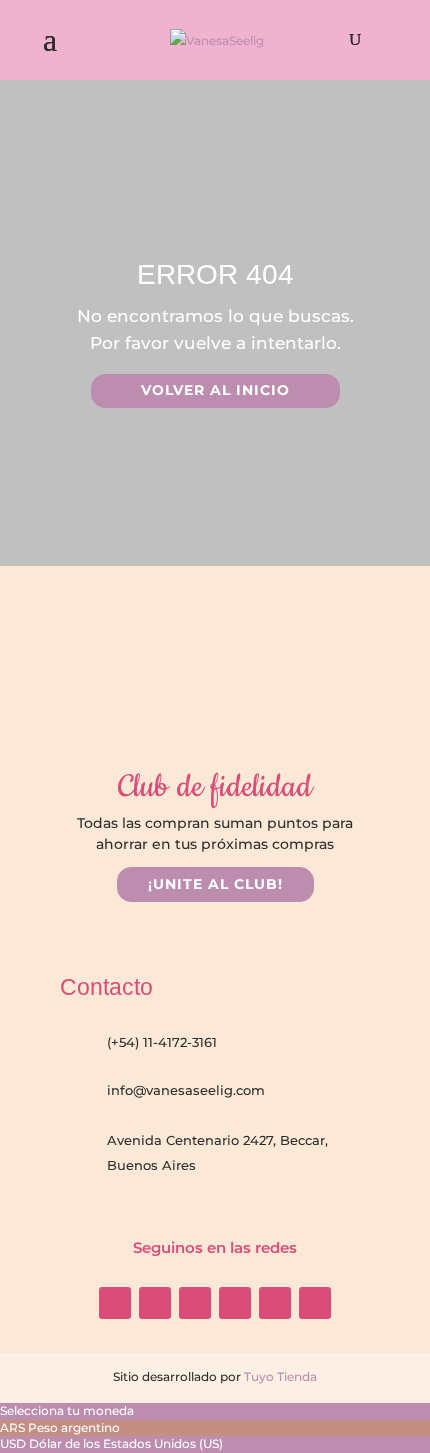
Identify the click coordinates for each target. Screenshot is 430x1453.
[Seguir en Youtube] (195, 1303)
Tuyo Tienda (279, 1376)
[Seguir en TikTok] (235, 1303)
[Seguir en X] (275, 1303)
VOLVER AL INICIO (215, 390)
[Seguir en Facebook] (155, 1303)
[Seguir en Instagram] (115, 1303)
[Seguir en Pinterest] (315, 1303)
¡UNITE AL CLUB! (215, 884)
